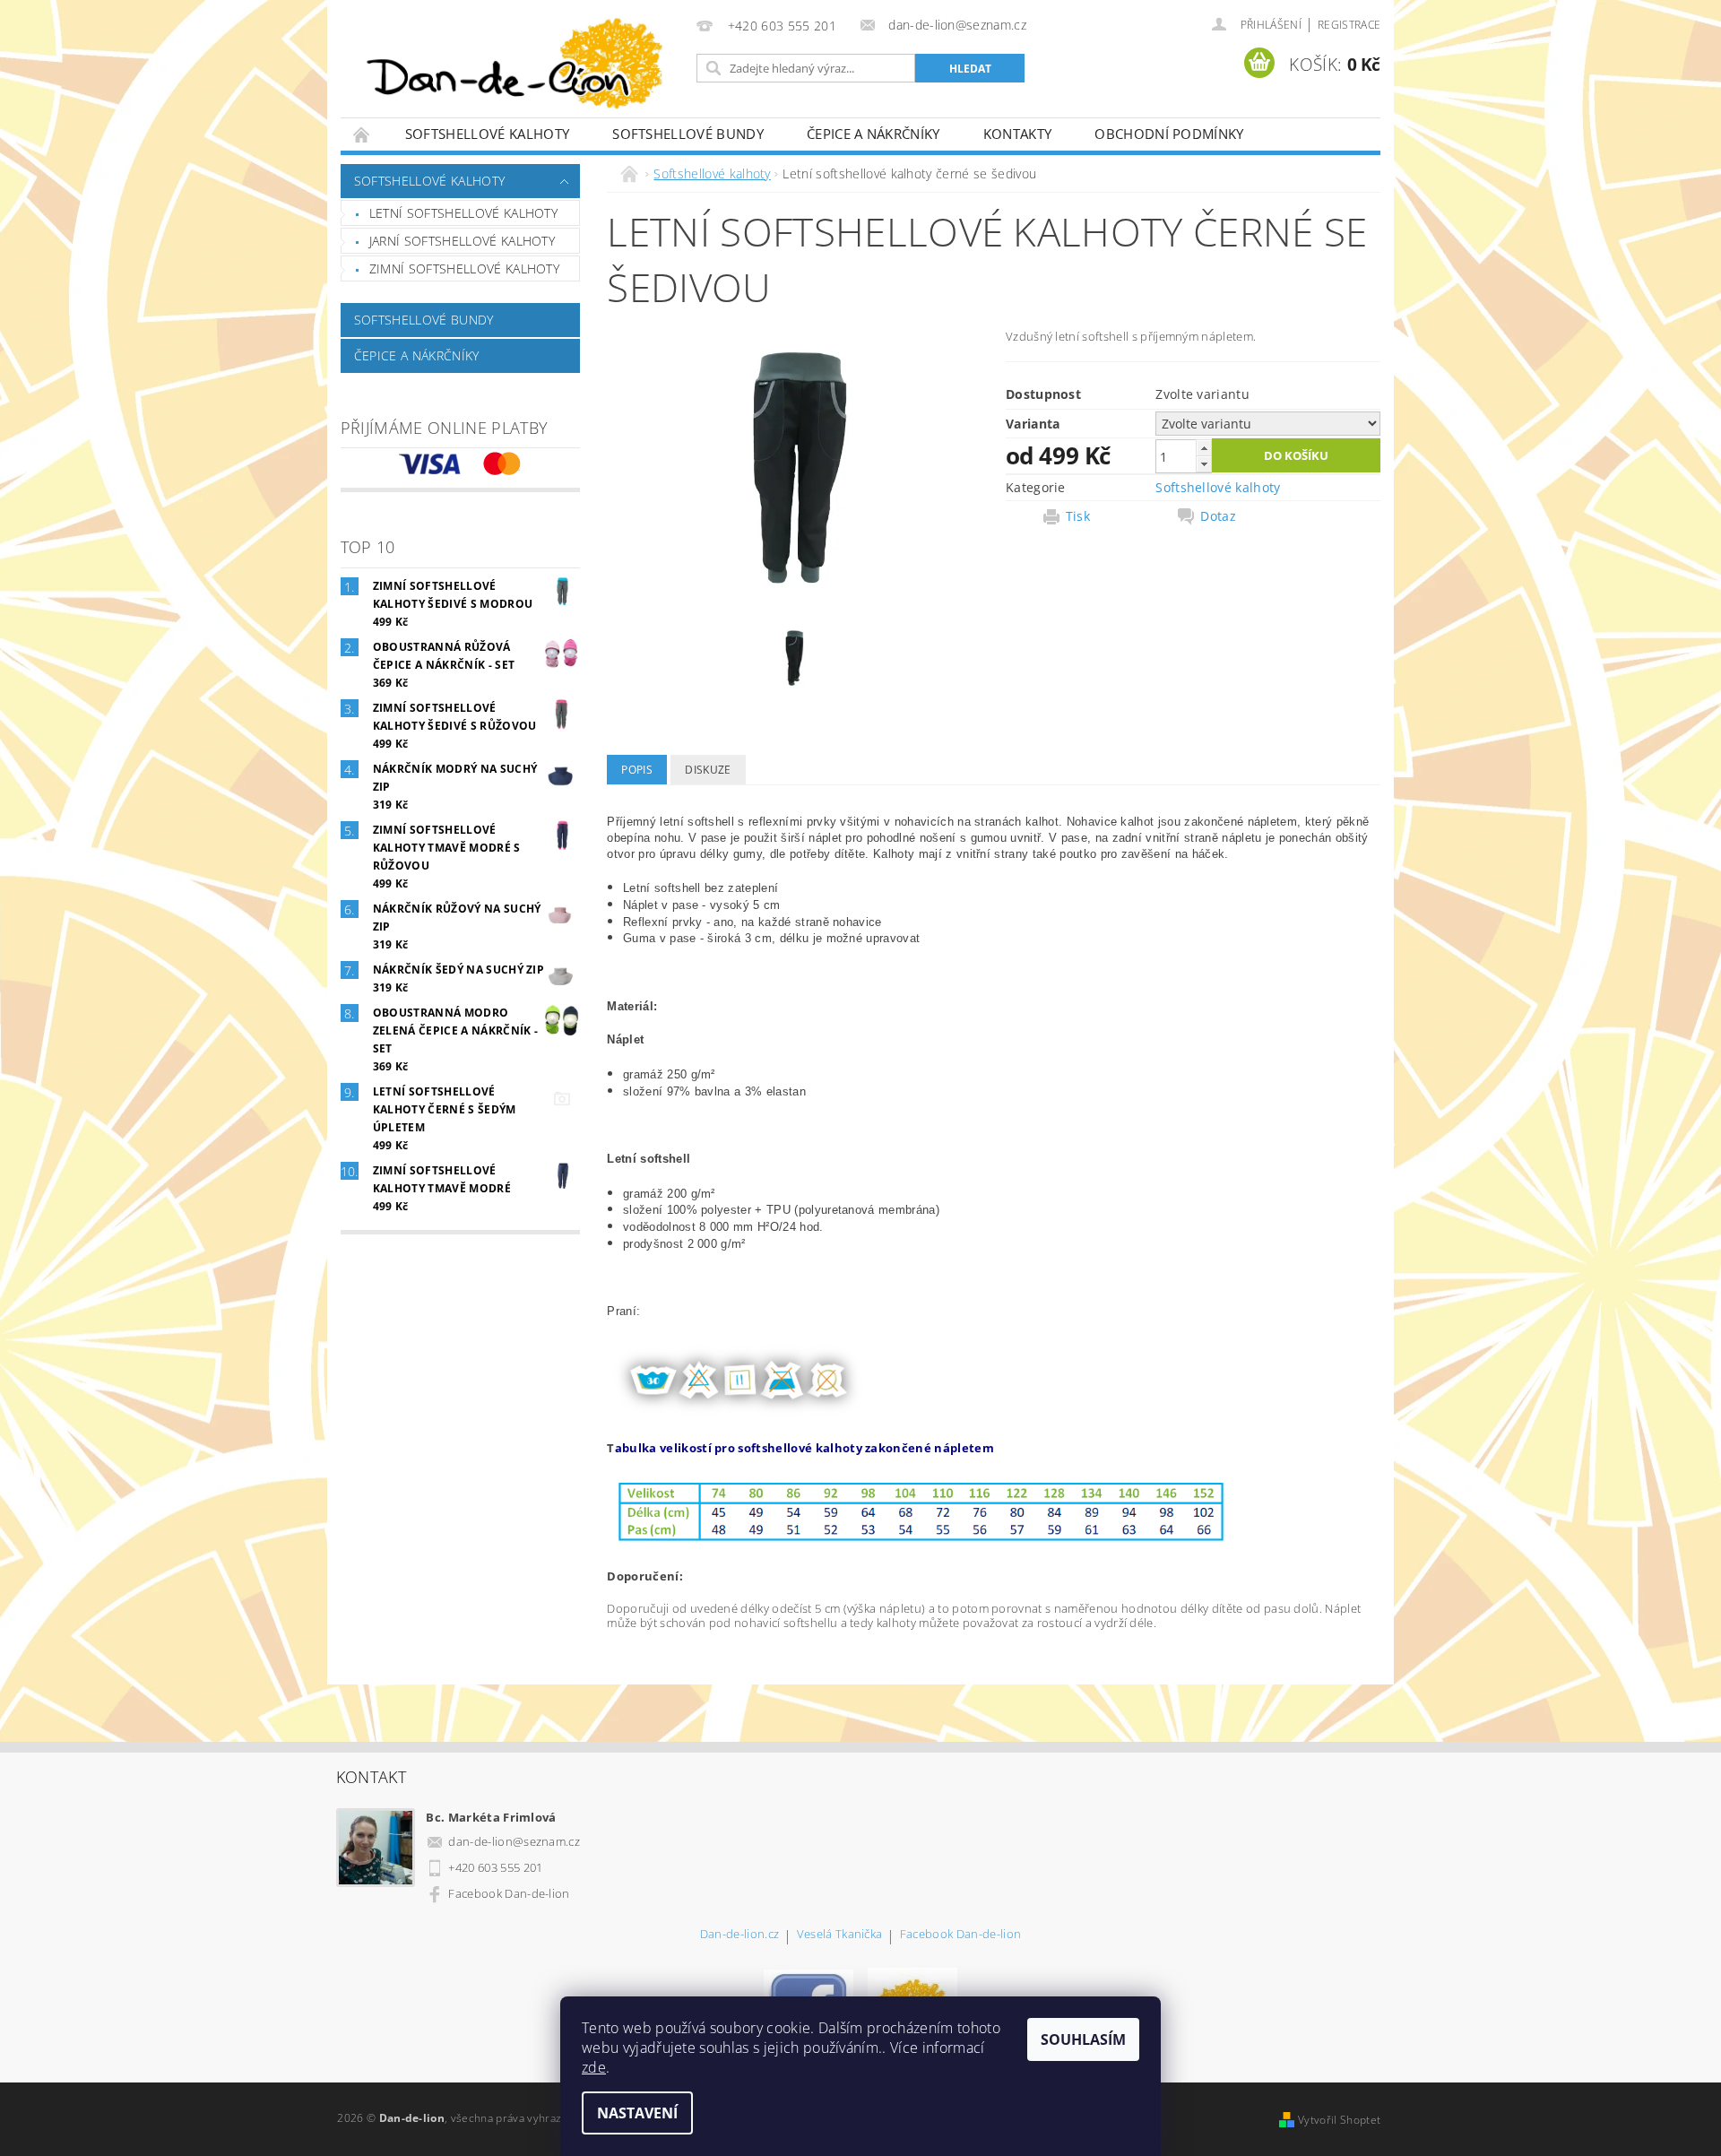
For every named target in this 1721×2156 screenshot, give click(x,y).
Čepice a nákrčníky (873, 134)
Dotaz (1218, 516)
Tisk (1078, 516)
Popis (637, 770)
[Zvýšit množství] (1204, 448)
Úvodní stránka (362, 134)
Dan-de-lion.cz (739, 1935)
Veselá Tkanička (840, 1935)
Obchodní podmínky (1169, 134)
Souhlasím (1083, 2039)
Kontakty (1018, 134)
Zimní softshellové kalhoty (464, 268)
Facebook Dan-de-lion (509, 1893)
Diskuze (708, 770)
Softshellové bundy (688, 134)
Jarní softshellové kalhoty (462, 241)
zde (594, 2067)
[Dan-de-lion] (515, 68)
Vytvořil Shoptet (1339, 2120)
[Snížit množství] (1204, 464)
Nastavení (637, 2113)
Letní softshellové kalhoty (463, 213)
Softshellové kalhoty (487, 134)
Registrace (1349, 25)
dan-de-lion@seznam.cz (514, 1841)
